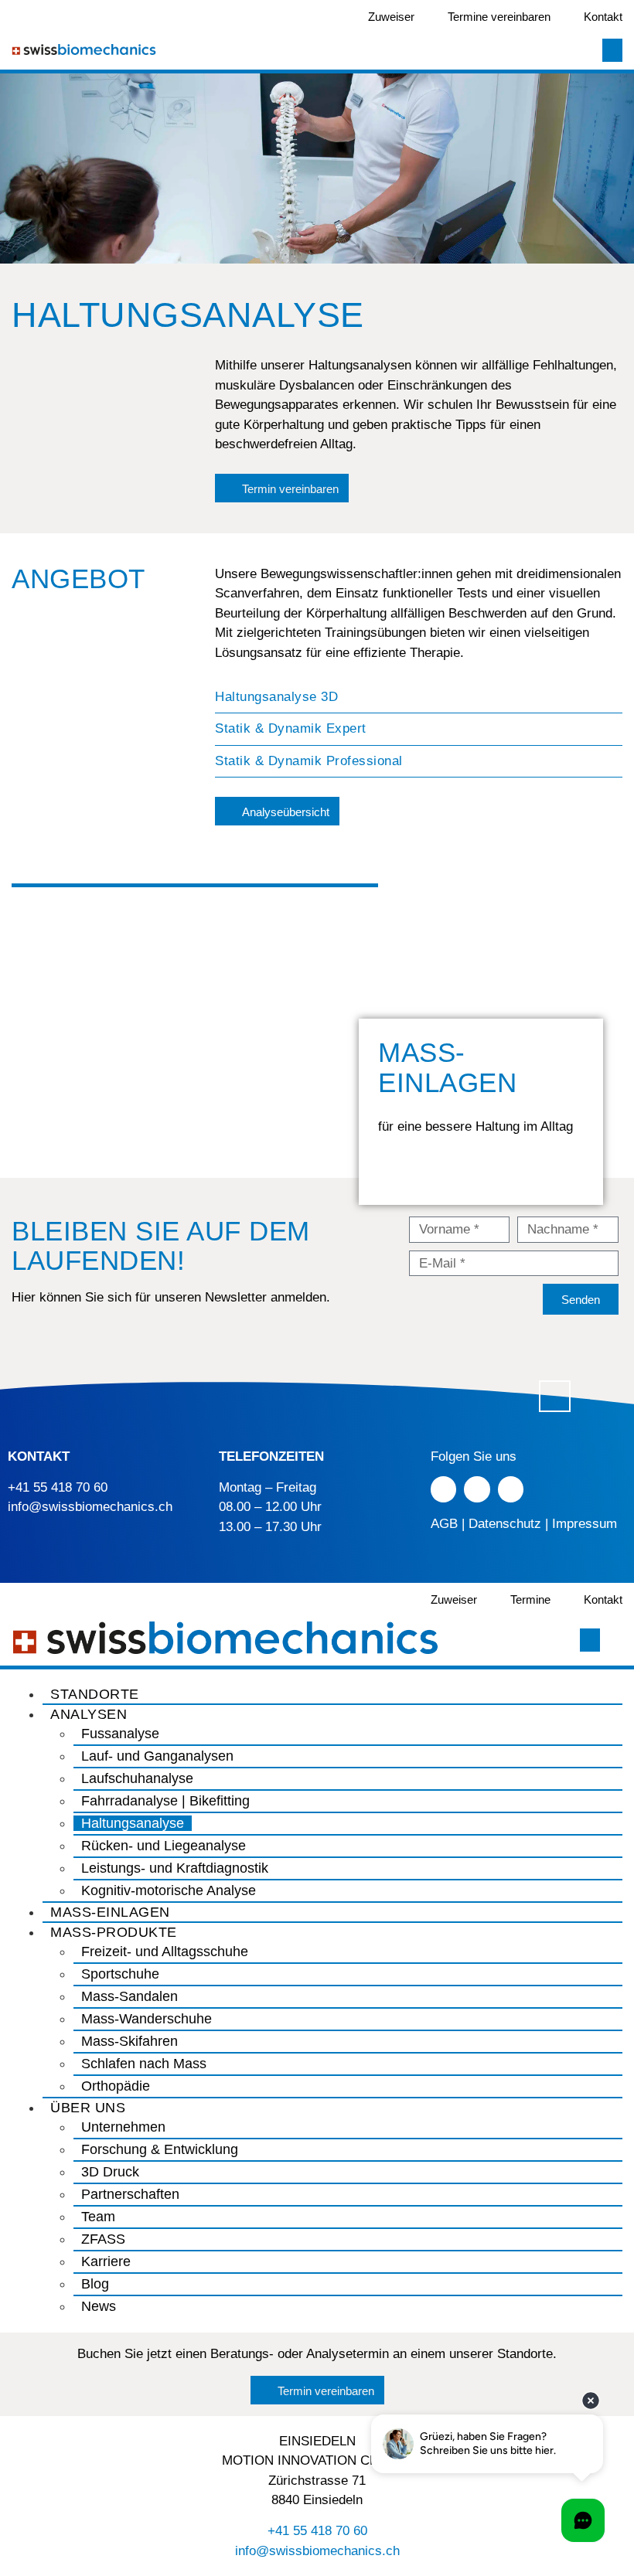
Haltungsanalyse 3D (276, 697)
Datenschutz (505, 1524)
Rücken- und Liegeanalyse (164, 1846)
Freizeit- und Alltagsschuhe (165, 1952)
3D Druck (110, 2172)
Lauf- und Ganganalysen (157, 1756)
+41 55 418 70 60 (58, 1487)
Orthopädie (116, 2086)
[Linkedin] (511, 1489)
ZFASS (103, 2239)
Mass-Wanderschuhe (147, 2019)
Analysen (89, 1714)
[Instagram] (477, 1489)
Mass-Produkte (114, 1932)
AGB (444, 1524)
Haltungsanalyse (133, 1823)
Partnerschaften (130, 2194)
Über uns (88, 2108)
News (99, 2306)
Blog (95, 2284)
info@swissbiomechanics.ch (90, 1507)
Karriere (106, 2261)
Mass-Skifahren (130, 2041)
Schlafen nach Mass (144, 2064)
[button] (419, 698)
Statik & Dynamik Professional (309, 761)
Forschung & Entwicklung (160, 2149)
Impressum (585, 1524)
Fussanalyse (120, 1734)
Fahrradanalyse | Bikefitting (165, 1801)
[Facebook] (444, 1489)
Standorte (95, 1694)
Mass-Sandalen (130, 1996)
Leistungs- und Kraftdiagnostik (175, 1868)
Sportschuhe (120, 1974)
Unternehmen (123, 2127)
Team (98, 2217)
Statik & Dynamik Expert (291, 728)
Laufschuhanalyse (137, 1778)
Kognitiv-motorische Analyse (169, 1890)
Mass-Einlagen (110, 1912)
